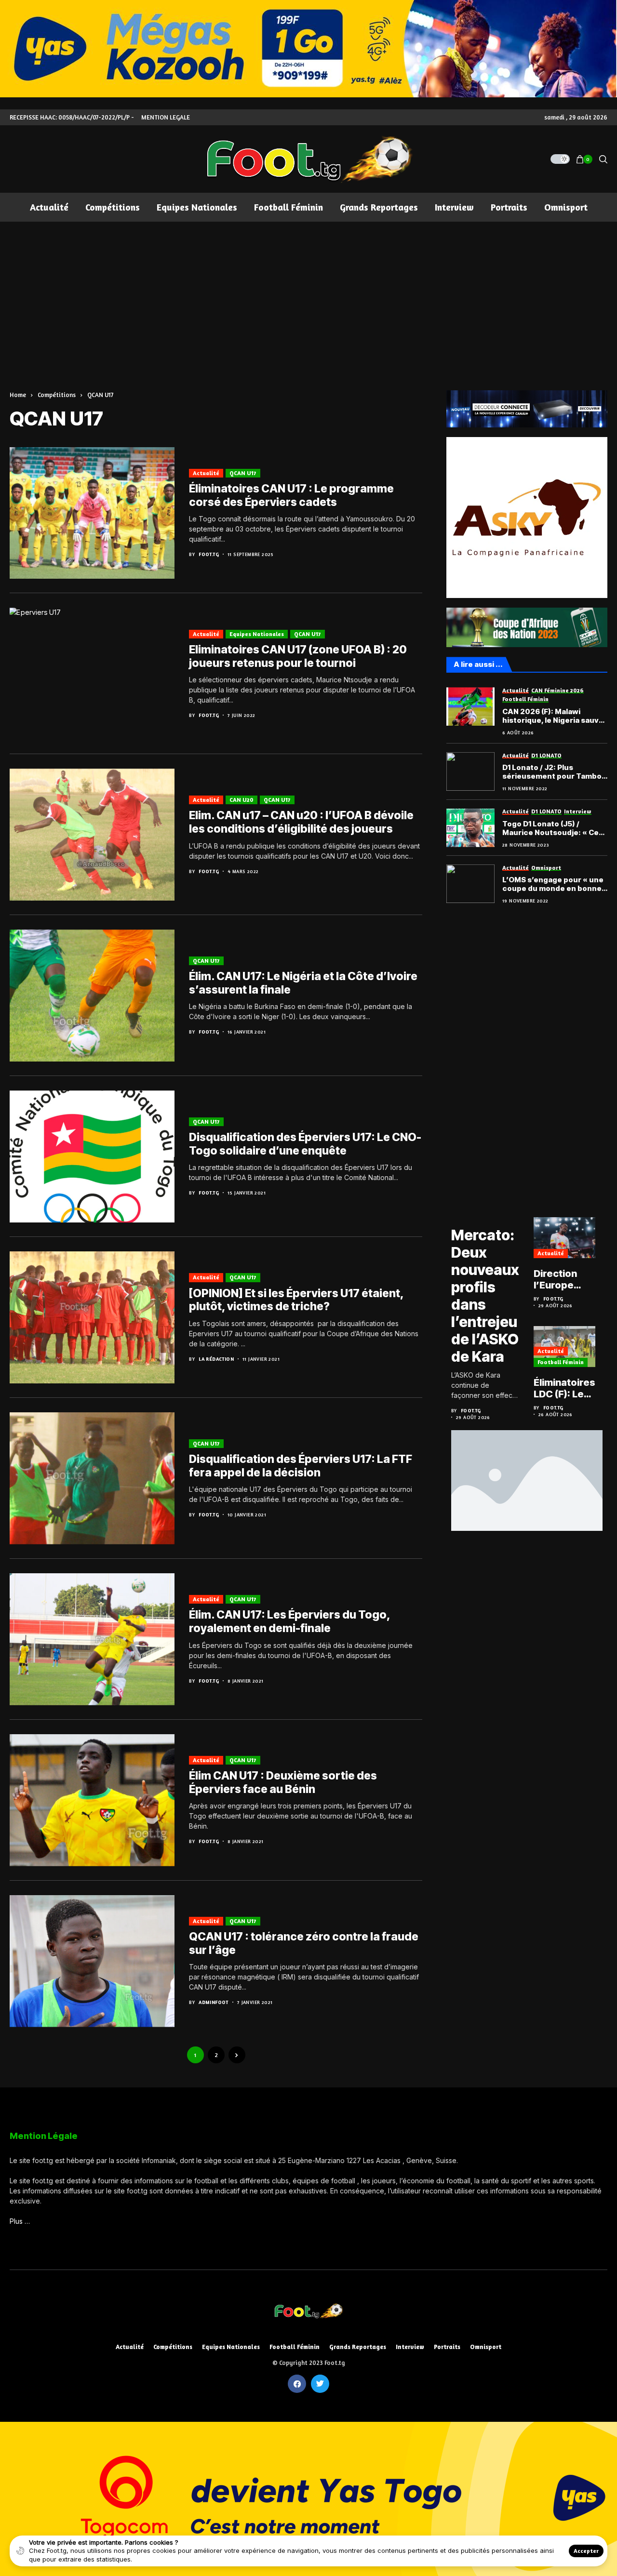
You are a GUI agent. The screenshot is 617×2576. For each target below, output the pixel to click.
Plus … (20, 2221)
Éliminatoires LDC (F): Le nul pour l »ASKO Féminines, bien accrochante (564, 1388)
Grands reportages (358, 2347)
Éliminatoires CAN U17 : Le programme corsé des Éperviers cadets (291, 495)
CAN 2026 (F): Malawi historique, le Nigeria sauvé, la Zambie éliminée (554, 716)
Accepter (586, 2551)
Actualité (206, 473)
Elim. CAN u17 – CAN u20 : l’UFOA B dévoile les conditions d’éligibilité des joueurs (301, 822)
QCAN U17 (101, 395)
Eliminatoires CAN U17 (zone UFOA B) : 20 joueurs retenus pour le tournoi (298, 656)
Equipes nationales (257, 634)
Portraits (447, 2347)
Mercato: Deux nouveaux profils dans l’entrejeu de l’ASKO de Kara (485, 1296)
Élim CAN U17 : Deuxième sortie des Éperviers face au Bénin (283, 1782)
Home (18, 395)
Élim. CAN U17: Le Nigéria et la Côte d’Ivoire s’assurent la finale (303, 983)
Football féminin (561, 1362)
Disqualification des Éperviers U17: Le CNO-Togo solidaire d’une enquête (305, 1144)
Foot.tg (209, 554)
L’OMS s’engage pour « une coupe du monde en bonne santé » (553, 885)
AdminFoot (214, 2002)
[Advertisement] (308, 294)
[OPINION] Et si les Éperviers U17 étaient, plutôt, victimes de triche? (296, 1300)
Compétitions (57, 395)
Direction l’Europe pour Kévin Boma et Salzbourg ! (560, 1279)
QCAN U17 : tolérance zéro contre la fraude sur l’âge (304, 1943)
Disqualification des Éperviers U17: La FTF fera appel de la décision (301, 1466)
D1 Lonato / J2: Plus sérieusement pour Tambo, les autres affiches (553, 772)
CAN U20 (241, 800)
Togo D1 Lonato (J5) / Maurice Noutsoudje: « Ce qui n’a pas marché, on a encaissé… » (550, 828)
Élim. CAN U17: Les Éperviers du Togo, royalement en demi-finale (289, 1621)
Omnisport (486, 2347)
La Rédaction (216, 1359)
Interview (410, 2347)
